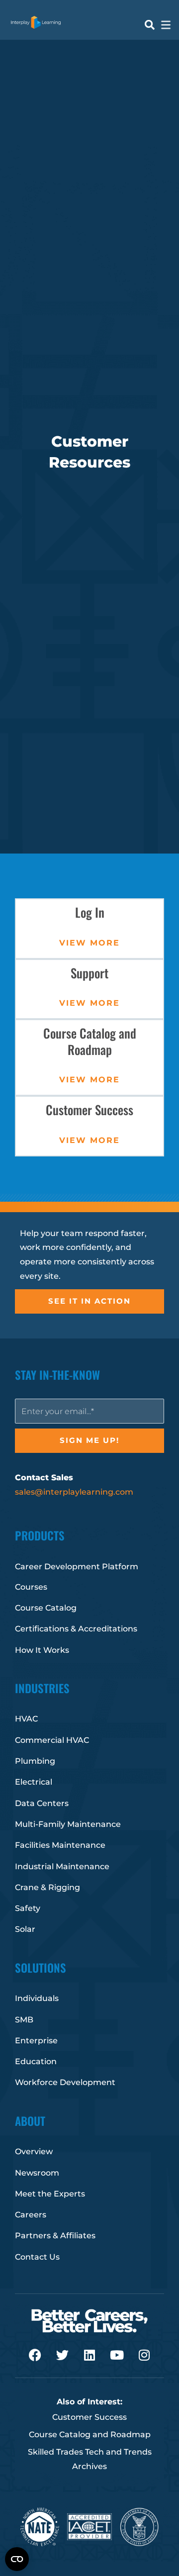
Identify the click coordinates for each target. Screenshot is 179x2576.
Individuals (37, 1998)
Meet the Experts (50, 2194)
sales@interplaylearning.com (74, 1492)
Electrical (34, 1782)
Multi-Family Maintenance (68, 1824)
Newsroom (37, 2173)
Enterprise (36, 2041)
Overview (34, 2151)
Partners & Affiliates (55, 2236)
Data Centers (42, 1803)
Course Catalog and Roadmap (90, 2434)
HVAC (26, 1719)
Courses (31, 1587)
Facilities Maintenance (60, 1845)
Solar (25, 1929)
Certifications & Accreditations (76, 1629)
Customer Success (89, 1109)
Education (36, 2061)
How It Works (42, 1650)
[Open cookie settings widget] (17, 2559)
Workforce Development (65, 2082)
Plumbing (35, 1761)
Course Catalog (46, 1608)
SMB (24, 2020)
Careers (31, 2215)
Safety (28, 1908)
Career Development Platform (77, 1567)
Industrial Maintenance (62, 1866)
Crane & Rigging (47, 1887)
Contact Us (37, 2257)
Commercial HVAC (52, 1740)
